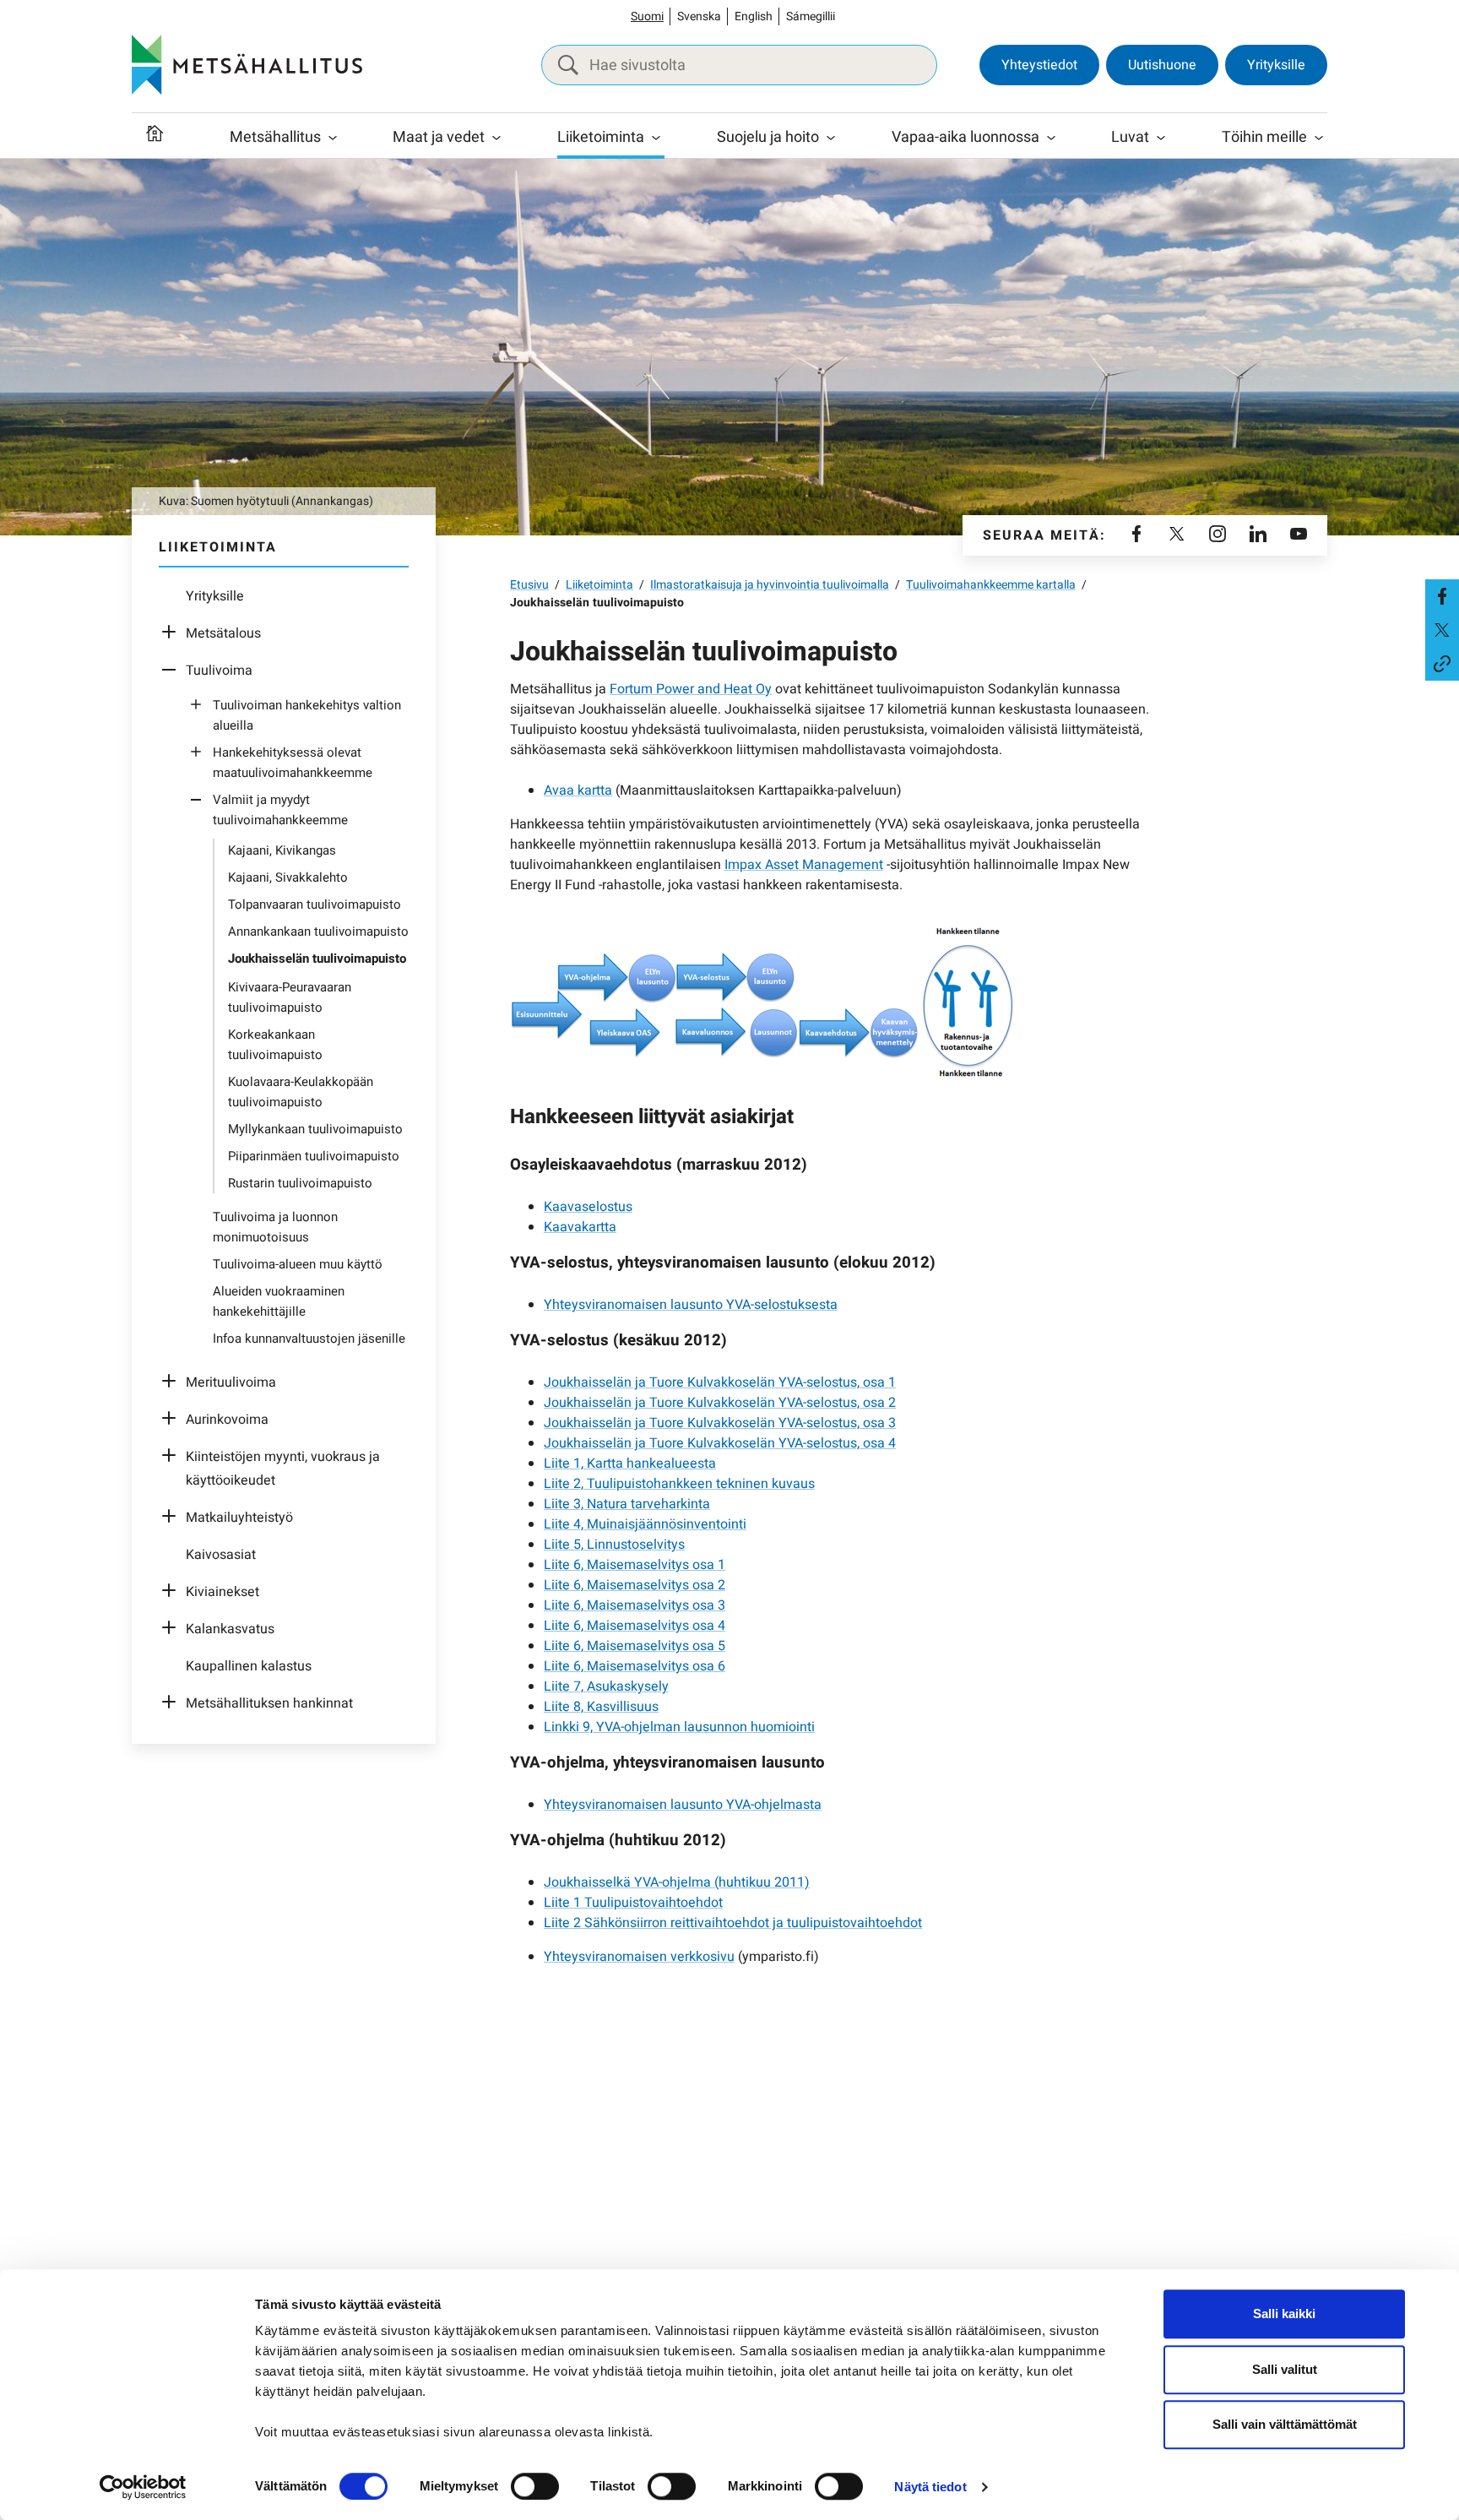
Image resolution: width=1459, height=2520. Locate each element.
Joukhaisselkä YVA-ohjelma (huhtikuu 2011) (677, 1882)
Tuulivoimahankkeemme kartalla (991, 585)
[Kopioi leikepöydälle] (1442, 664)
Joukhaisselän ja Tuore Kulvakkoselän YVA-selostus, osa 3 (720, 1423)
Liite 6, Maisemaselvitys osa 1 (635, 1565)
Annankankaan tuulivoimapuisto (318, 931)
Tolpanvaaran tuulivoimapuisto (315, 904)
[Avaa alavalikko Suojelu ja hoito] (831, 138)
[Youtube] (1299, 535)
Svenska (699, 16)
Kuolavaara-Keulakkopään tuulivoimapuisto (301, 1092)
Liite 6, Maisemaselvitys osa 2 (635, 1585)
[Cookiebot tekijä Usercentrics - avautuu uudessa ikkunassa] (143, 2487)
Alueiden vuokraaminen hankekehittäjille (279, 1301)
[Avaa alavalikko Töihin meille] (1319, 138)
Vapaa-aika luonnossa (965, 137)
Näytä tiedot (930, 2487)
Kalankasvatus (230, 1629)
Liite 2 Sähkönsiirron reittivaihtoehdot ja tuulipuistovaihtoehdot (733, 1923)
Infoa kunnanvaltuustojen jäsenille (309, 1339)
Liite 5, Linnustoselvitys (614, 1545)
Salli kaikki (1284, 2314)
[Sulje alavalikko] (173, 671)
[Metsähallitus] (247, 65)
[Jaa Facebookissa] (1442, 596)
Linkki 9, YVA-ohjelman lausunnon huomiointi (679, 1727)
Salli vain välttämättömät (1285, 2424)
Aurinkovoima (227, 1420)
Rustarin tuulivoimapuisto (300, 1183)
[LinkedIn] (1258, 535)
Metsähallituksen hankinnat (269, 1703)
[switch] (535, 2486)
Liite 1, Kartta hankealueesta (630, 1464)
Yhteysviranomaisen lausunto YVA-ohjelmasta (683, 1805)
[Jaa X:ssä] (1442, 630)
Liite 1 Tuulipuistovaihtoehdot (633, 1903)
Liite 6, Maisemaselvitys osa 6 (635, 1666)
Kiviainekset (222, 1592)
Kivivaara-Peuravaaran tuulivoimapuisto (290, 997)
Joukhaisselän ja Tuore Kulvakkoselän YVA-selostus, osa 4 (720, 1443)
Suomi (647, 16)
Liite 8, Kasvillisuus (601, 1707)
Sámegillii (811, 16)
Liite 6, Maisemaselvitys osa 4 (635, 1626)
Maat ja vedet (439, 137)
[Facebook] (1136, 535)
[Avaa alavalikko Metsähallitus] (333, 138)
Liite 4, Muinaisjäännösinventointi (645, 1524)
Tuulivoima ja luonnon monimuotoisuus (275, 1227)
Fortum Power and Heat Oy (691, 689)
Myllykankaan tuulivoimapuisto (315, 1129)
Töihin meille (1264, 137)
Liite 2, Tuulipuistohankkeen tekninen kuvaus (679, 1484)
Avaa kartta (578, 790)
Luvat (1130, 137)
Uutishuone (1162, 65)
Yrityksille (1276, 65)
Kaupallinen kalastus (249, 1666)
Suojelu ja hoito (768, 137)
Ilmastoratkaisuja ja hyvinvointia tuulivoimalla (770, 585)
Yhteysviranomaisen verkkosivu (639, 1957)
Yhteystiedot (1039, 65)
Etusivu (529, 585)
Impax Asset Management (804, 865)
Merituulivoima (231, 1382)
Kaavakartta (580, 1227)
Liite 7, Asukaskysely (606, 1686)
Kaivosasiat (221, 1555)
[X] (1177, 535)
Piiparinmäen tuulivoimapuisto (314, 1156)
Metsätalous (223, 633)
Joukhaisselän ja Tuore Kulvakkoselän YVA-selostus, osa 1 (720, 1382)
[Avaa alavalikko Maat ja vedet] (496, 138)
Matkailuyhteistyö (239, 1518)
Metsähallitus (275, 137)
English (754, 16)
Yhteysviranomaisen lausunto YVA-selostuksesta (691, 1305)
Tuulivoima (219, 671)
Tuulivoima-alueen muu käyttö (298, 1264)
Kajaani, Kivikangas (282, 850)
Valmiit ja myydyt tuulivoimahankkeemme (280, 810)
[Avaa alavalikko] (173, 633)
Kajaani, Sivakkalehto (288, 877)
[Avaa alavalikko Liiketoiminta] (656, 138)
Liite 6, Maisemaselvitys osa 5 (635, 1646)
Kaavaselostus (588, 1207)
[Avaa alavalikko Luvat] (1161, 138)
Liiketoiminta (601, 137)
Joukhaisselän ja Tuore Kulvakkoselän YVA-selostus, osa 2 (720, 1403)
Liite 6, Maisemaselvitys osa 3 (635, 1605)
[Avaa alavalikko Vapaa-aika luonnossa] (1051, 138)
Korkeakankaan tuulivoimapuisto (275, 1045)
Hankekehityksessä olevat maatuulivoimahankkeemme (293, 763)
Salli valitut (1285, 2369)
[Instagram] (1218, 535)
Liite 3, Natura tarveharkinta (627, 1504)
